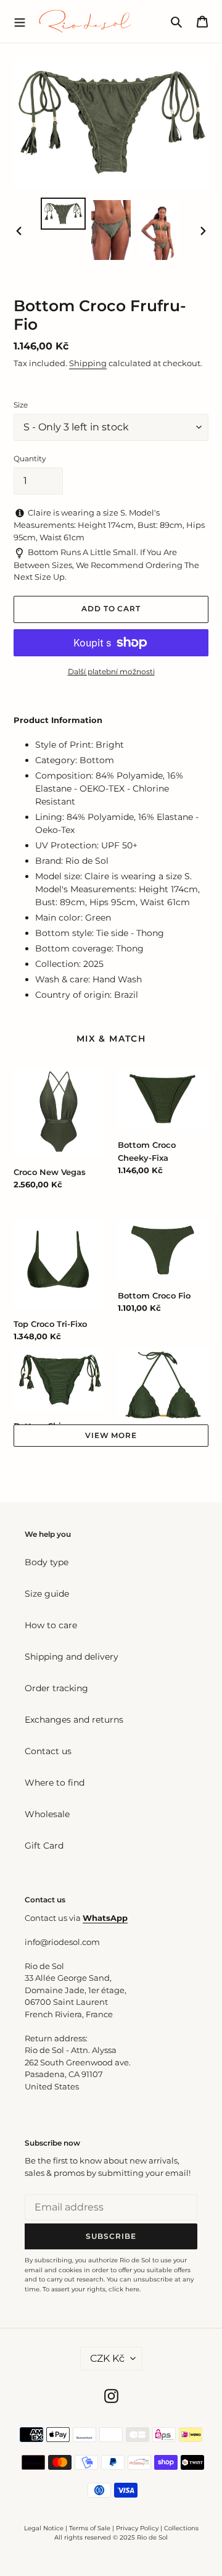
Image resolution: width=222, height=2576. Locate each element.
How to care (51, 1625)
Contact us (48, 1751)
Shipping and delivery (72, 1657)
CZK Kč (107, 2358)
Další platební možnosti (111, 671)
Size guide (47, 1594)
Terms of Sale (90, 2528)
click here (124, 2289)
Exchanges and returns (74, 1720)
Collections (181, 2528)
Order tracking (56, 1688)
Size (21, 405)
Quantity (30, 458)
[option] (63, 214)
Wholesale (47, 1814)
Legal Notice (44, 2528)
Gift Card (44, 1846)
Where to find (55, 1783)
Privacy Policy (138, 2528)
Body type (47, 1562)
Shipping (88, 363)
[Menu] (20, 21)
